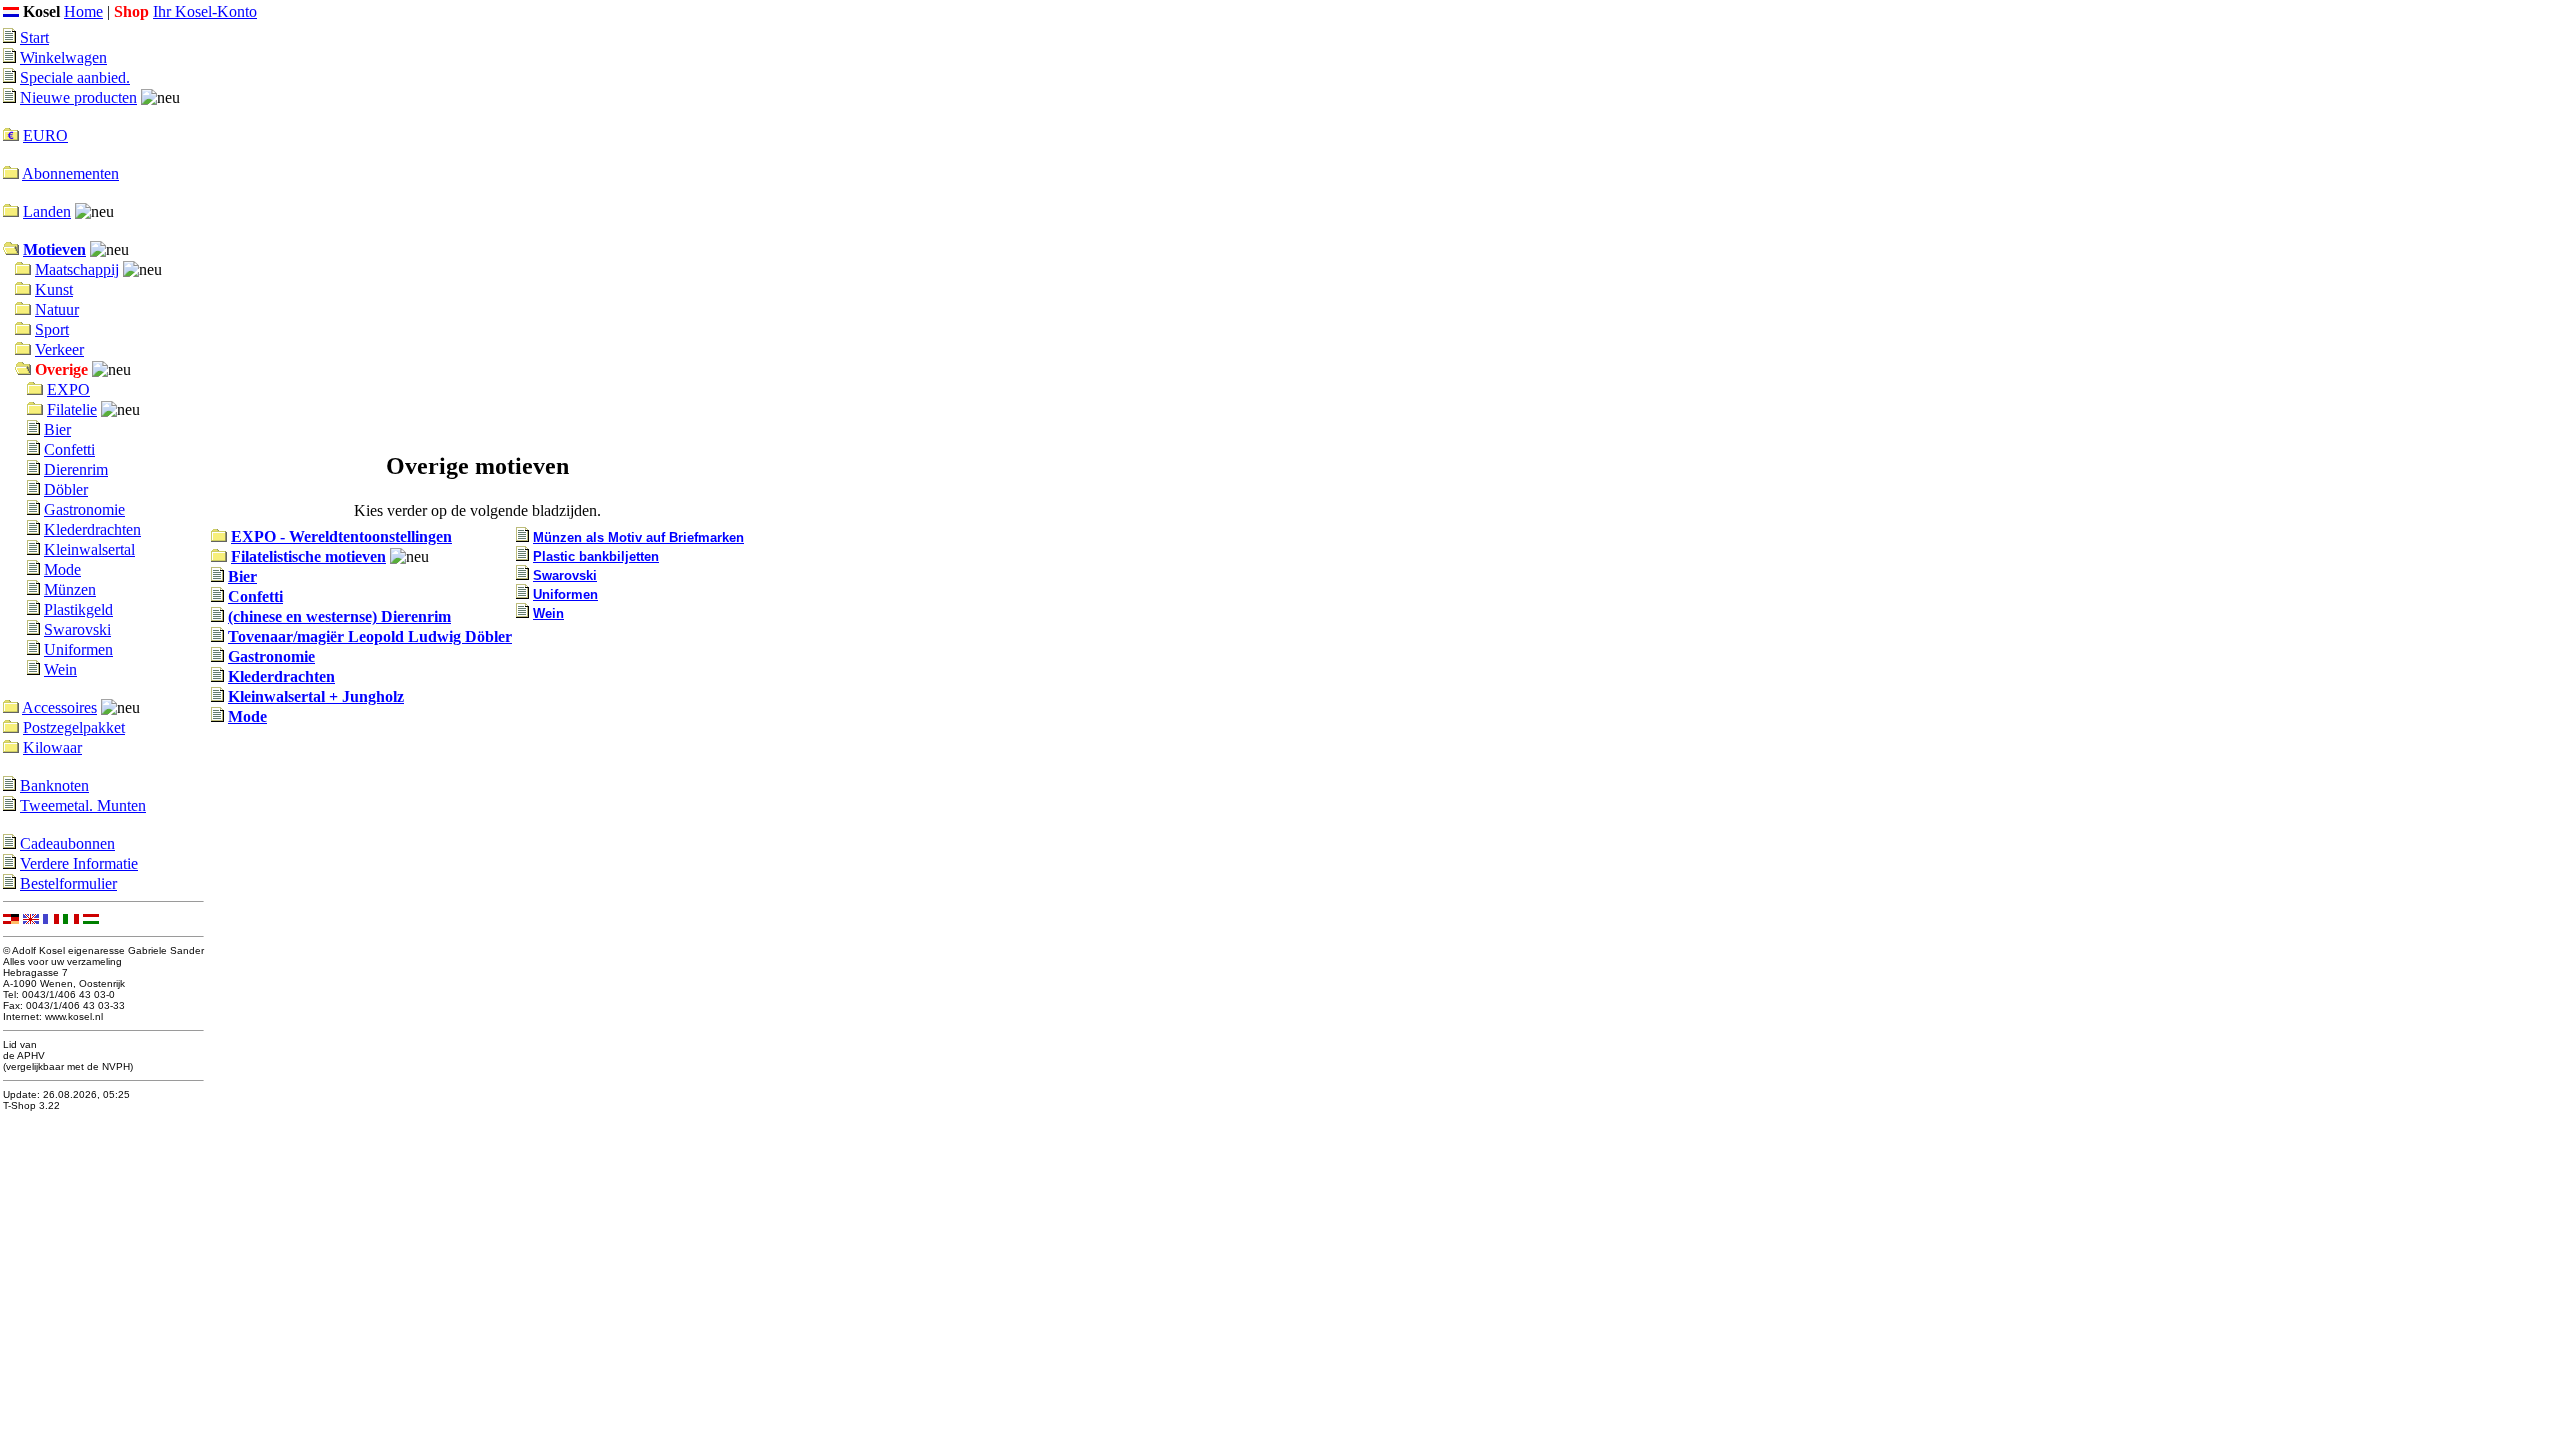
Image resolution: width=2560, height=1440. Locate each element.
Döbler (66, 489)
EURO (45, 135)
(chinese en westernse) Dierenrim (339, 616)
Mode (62, 569)
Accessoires (59, 707)
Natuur (57, 309)
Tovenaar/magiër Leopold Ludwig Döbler (370, 636)
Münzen (70, 589)
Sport (52, 329)
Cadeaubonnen (67, 843)
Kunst (54, 289)
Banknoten (54, 785)
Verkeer (59, 349)
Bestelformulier (68, 883)
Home (83, 11)
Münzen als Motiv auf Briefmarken (638, 537)
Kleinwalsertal (89, 549)
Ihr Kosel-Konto (205, 11)
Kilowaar (52, 747)
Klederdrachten (92, 529)
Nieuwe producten (78, 97)
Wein (60, 669)
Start (34, 37)
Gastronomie (84, 509)
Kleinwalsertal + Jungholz (316, 696)
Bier (57, 429)
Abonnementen (70, 173)
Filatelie (72, 409)
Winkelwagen (63, 57)
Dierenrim (76, 469)
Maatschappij (77, 269)
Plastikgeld (78, 609)
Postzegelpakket (74, 727)
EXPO (68, 389)
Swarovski (77, 629)
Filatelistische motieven (308, 556)
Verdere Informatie (79, 863)
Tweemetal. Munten (83, 805)
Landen (47, 211)
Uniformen (78, 649)
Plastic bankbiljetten (596, 556)
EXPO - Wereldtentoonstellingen (341, 536)
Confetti (69, 449)
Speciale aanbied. (75, 77)
